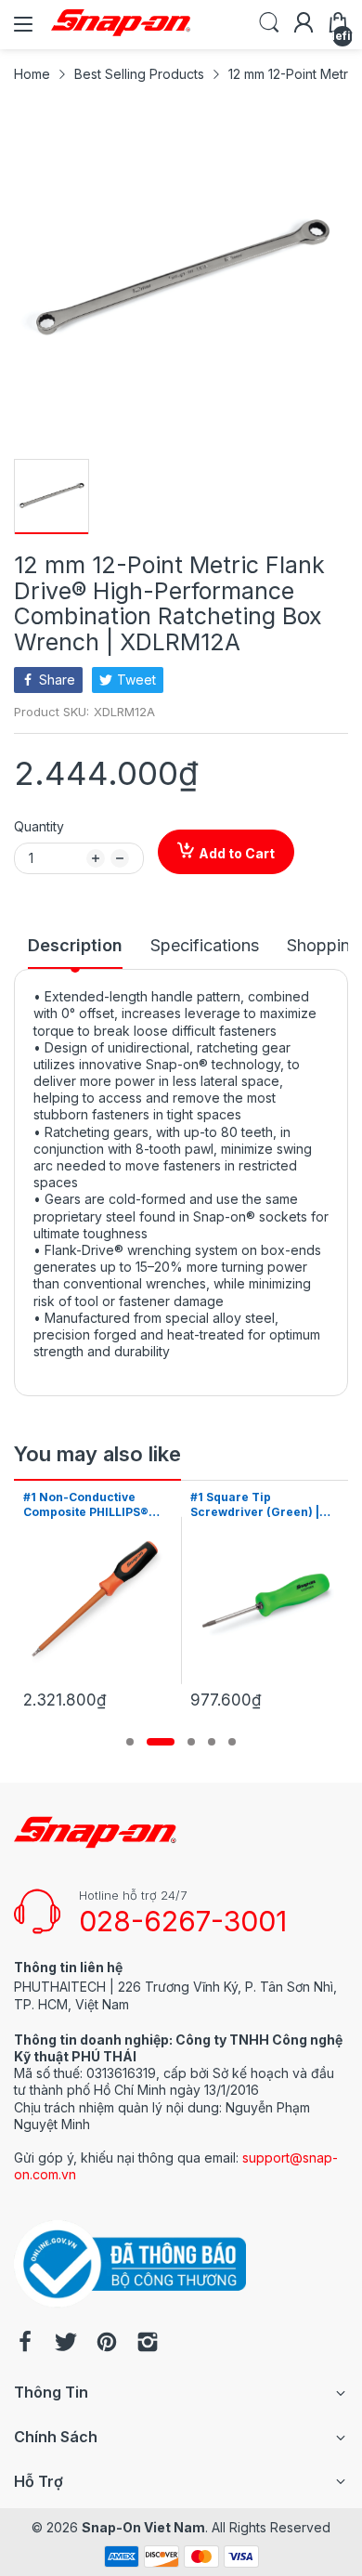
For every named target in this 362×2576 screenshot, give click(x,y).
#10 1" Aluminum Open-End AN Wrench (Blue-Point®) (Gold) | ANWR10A (259, 1506)
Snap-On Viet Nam (143, 2527)
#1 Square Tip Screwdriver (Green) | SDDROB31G (88, 1506)
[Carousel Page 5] (232, 1742)
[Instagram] (148, 2344)
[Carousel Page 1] (130, 1742)
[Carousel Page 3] (191, 1742)
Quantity (39, 826)
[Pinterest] (107, 2344)
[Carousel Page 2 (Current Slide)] (161, 1742)
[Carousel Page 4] (212, 1742)
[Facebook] (25, 2344)
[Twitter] (66, 2344)
